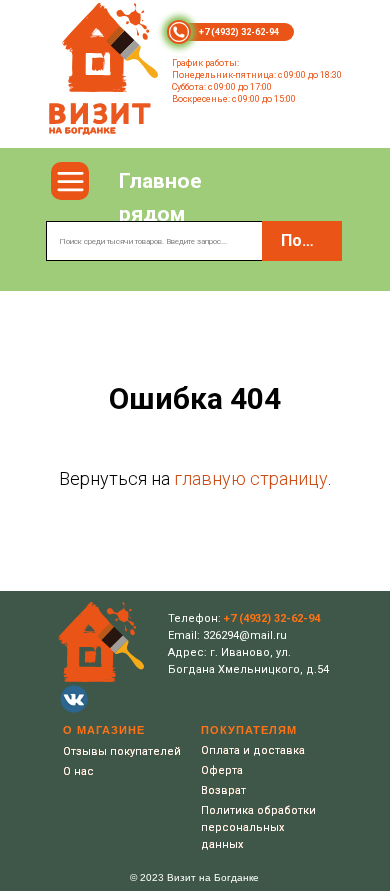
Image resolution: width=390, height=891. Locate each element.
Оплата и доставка (253, 750)
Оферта (222, 770)
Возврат (223, 790)
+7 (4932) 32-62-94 (239, 32)
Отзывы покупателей (122, 751)
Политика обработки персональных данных (258, 827)
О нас (78, 771)
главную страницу (251, 478)
